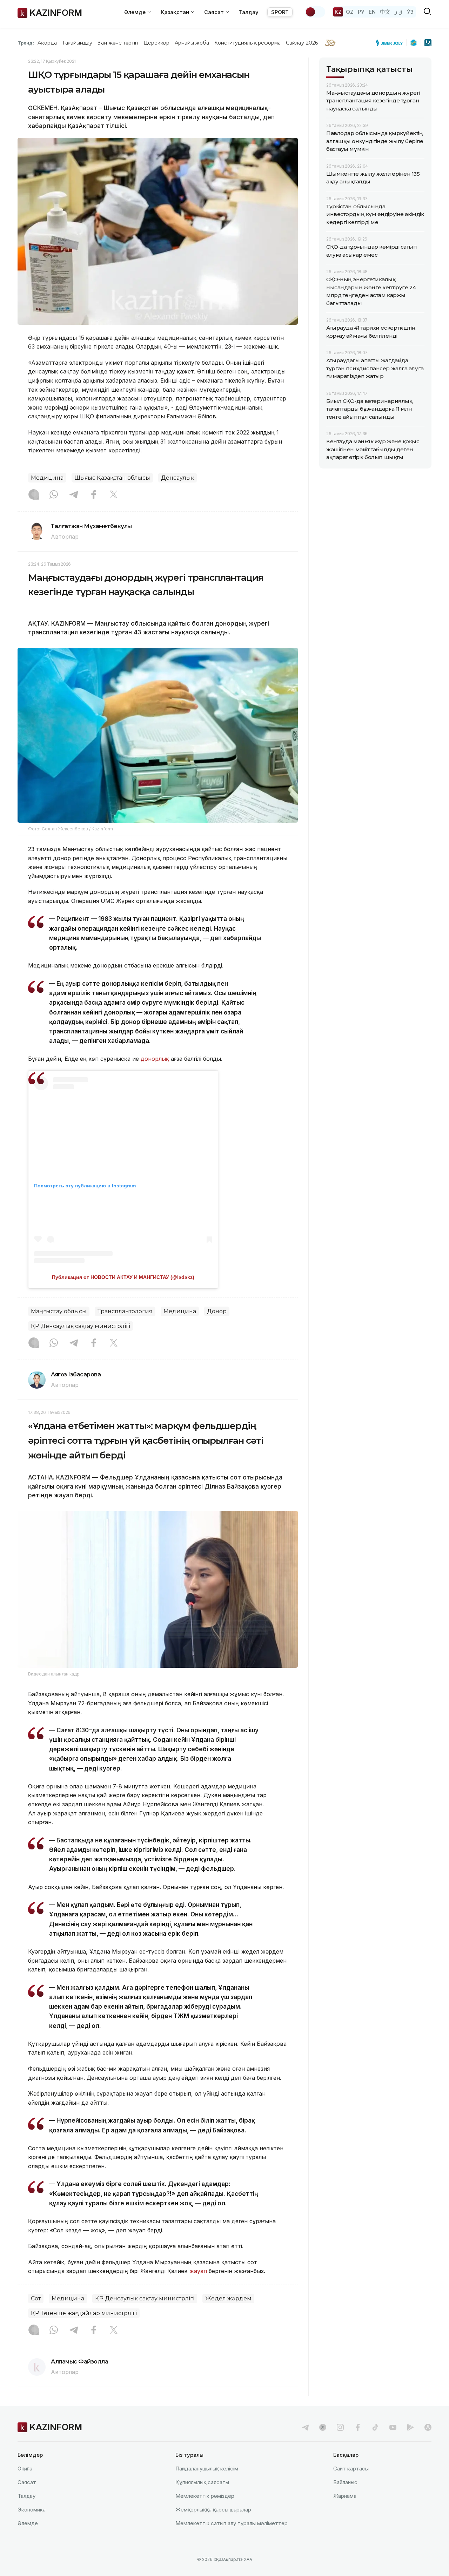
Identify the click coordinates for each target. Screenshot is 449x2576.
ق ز (399, 12)
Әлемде (28, 2523)
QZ (350, 12)
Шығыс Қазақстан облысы (112, 478)
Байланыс (345, 2482)
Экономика (32, 2510)
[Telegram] (74, 495)
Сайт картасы (351, 2469)
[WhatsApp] (54, 495)
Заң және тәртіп (118, 43)
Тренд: (26, 43)
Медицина (47, 478)
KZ (338, 12)
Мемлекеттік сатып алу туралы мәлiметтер (232, 2523)
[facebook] (358, 2427)
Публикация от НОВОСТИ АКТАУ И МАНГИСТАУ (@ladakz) (123, 1277)
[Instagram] (34, 495)
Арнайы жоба (192, 43)
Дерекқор (156, 43)
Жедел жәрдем (228, 2298)
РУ (361, 12)
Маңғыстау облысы (59, 1311)
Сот (36, 2298)
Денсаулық (177, 478)
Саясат (27, 2482)
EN (372, 12)
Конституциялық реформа (247, 43)
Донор (217, 1311)
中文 (385, 12)
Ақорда (47, 43)
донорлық (155, 1059)
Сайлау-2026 (302, 43)
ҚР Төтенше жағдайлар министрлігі (84, 2313)
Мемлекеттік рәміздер (205, 2496)
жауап (198, 2271)
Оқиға (25, 2469)
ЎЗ (410, 12)
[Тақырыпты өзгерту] (315, 12)
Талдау (249, 12)
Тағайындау (77, 43)
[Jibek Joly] (391, 43)
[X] (114, 495)
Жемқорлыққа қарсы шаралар (213, 2510)
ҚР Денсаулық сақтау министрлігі (81, 1326)
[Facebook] (94, 495)
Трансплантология (125, 1311)
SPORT (280, 12)
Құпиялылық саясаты (202, 2482)
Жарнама (345, 2496)
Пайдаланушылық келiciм (207, 2469)
